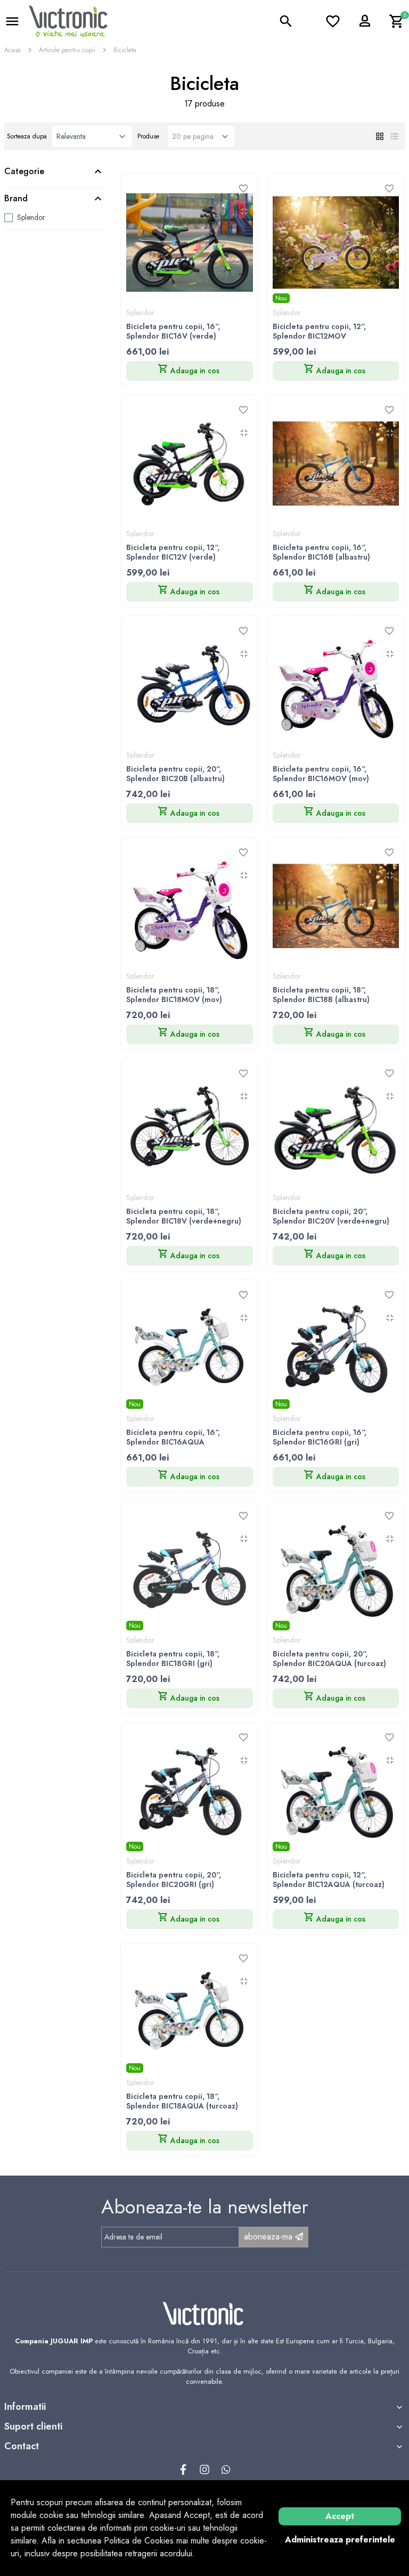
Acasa (13, 50)
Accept (340, 2516)
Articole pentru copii (67, 50)
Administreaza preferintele (340, 2540)
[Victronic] (68, 20)
